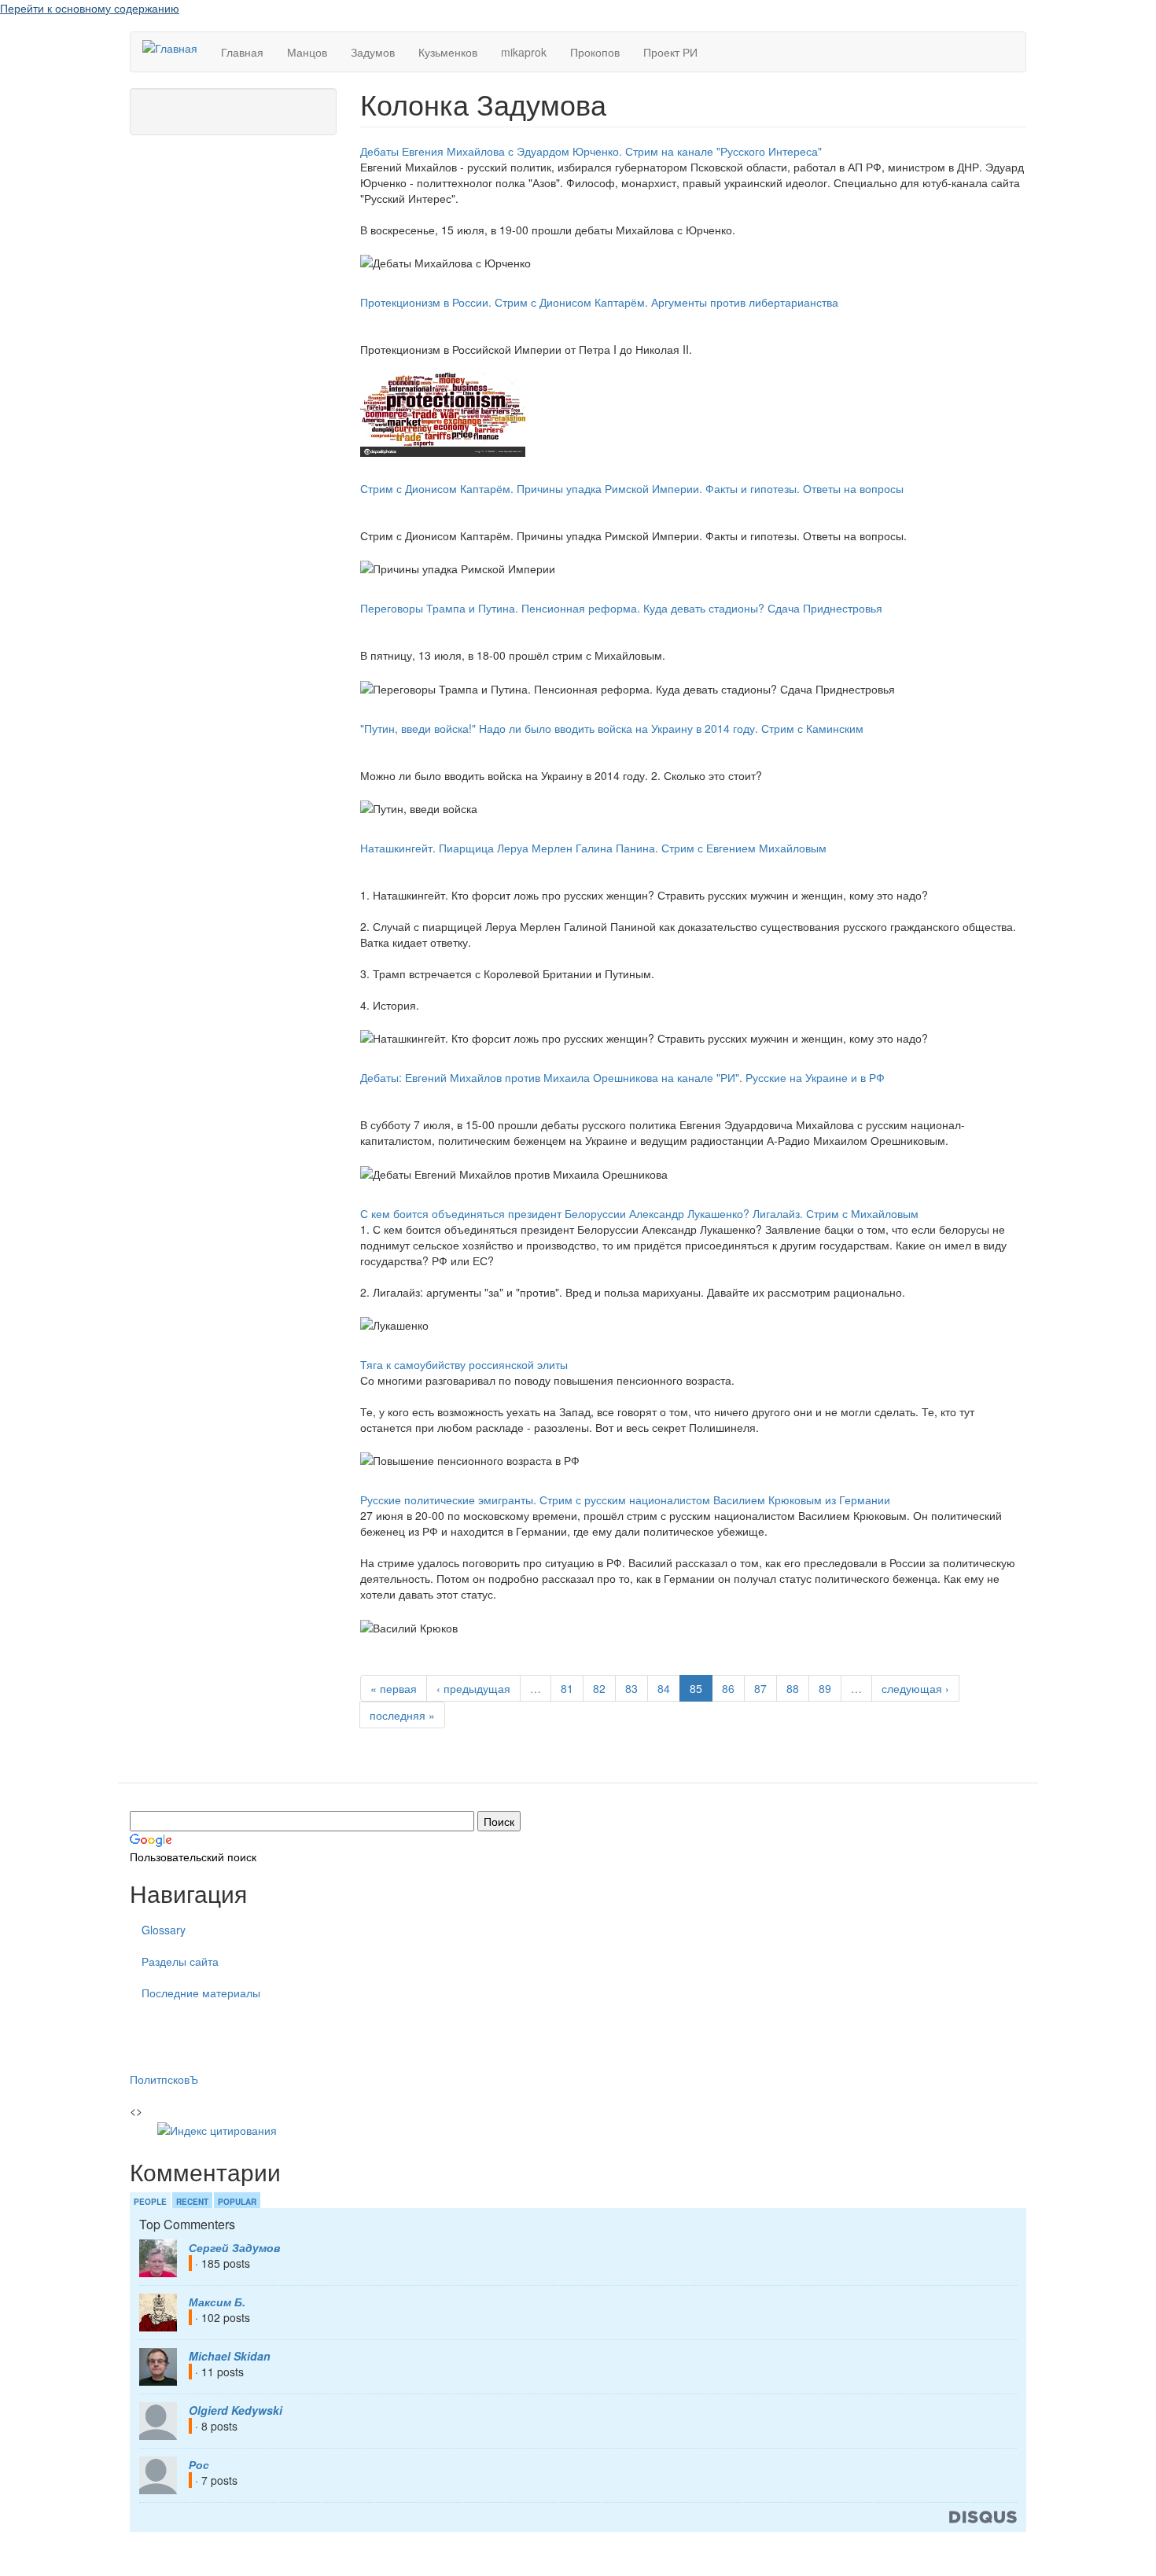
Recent (192, 2202)
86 (728, 1688)
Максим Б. (217, 2302)
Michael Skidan (230, 2356)
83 (631, 1688)
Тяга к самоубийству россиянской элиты (464, 1364)
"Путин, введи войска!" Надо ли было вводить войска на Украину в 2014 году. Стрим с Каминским (612, 728)
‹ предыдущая (473, 1688)
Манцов (307, 52)
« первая (394, 1688)
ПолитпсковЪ (164, 2079)
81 (567, 1688)
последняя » (402, 1715)
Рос (199, 2464)
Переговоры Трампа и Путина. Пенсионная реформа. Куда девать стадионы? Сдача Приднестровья (621, 608)
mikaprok (524, 52)
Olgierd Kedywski (236, 2410)
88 (793, 1688)
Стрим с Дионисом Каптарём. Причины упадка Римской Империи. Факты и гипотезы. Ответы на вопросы (632, 488)
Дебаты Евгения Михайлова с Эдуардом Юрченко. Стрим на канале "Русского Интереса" (591, 151)
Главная (242, 52)
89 (825, 1688)
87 (760, 1688)
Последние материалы (201, 1993)
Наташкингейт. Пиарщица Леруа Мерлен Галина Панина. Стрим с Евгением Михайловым (593, 848)
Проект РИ (670, 52)
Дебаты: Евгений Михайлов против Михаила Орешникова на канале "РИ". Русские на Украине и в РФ (622, 1077)
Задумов (373, 52)
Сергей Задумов (234, 2247)
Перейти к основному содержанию (90, 8)
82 (599, 1688)
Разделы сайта (180, 1961)
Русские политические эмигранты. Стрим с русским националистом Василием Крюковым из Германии (625, 1500)
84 (664, 1688)
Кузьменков (448, 52)
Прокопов (595, 52)
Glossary (164, 1930)
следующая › (915, 1688)
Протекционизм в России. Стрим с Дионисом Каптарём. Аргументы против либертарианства (599, 302)
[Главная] (176, 47)
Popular (237, 2202)
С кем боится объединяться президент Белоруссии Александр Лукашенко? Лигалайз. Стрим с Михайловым (639, 1213)
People (150, 2202)
